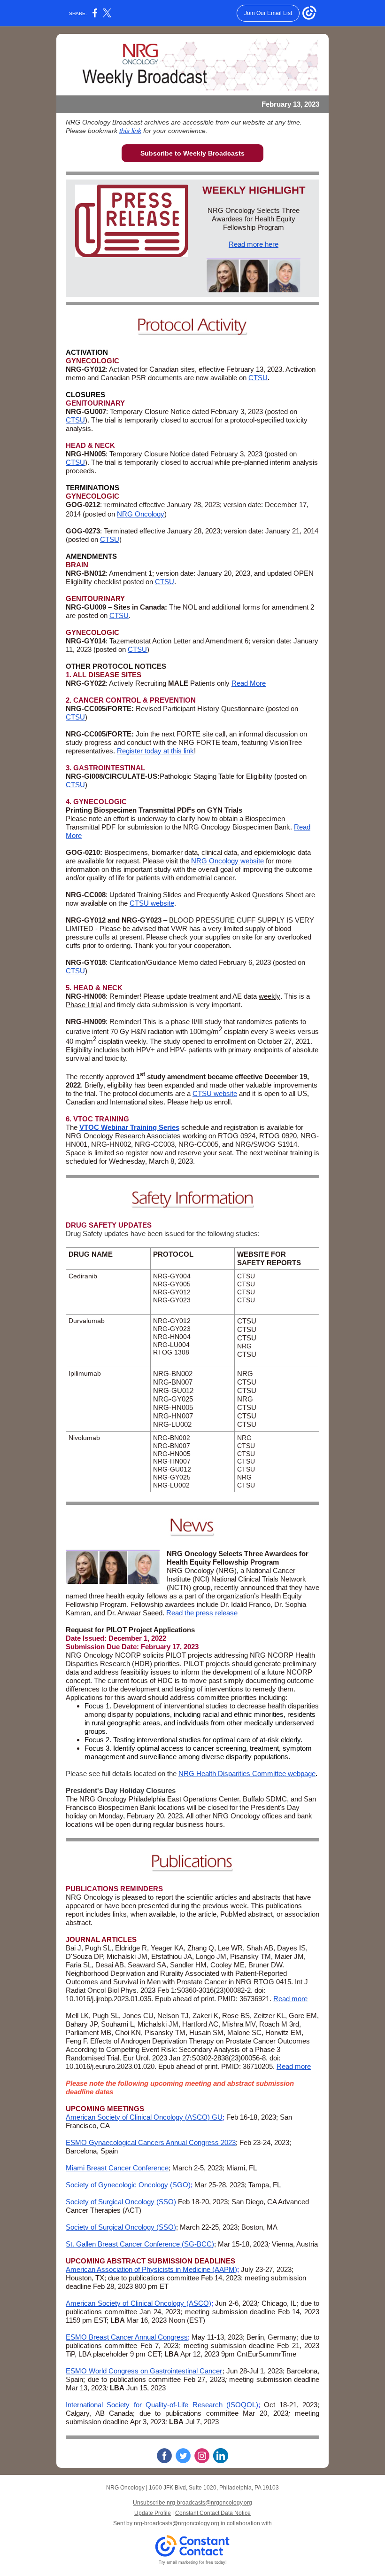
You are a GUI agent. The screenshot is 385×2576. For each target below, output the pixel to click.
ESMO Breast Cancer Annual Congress (127, 2337)
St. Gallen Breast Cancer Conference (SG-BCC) (140, 2244)
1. (69, 675)
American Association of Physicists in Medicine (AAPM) (151, 2269)
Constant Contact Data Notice (213, 2513)
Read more (290, 1999)
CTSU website (152, 903)
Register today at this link (155, 751)
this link (130, 131)
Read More (249, 683)
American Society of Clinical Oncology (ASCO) (139, 2303)
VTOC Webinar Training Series (129, 1127)
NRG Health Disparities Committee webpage (247, 1773)
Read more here (254, 244)
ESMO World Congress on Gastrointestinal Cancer (144, 2371)
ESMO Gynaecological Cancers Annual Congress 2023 (151, 2142)
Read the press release (202, 1613)
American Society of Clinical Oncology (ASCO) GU (144, 2117)
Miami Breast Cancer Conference (117, 2168)
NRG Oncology (141, 514)
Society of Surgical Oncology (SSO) (121, 2202)
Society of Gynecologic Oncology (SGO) (128, 2185)
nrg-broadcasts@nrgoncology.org (177, 2523)
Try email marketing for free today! (193, 2562)
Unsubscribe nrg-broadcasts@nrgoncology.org (192, 2503)
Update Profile (153, 2513)
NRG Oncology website (227, 861)
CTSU (258, 378)
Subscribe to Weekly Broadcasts (192, 153)
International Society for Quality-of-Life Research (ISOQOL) (162, 2405)
